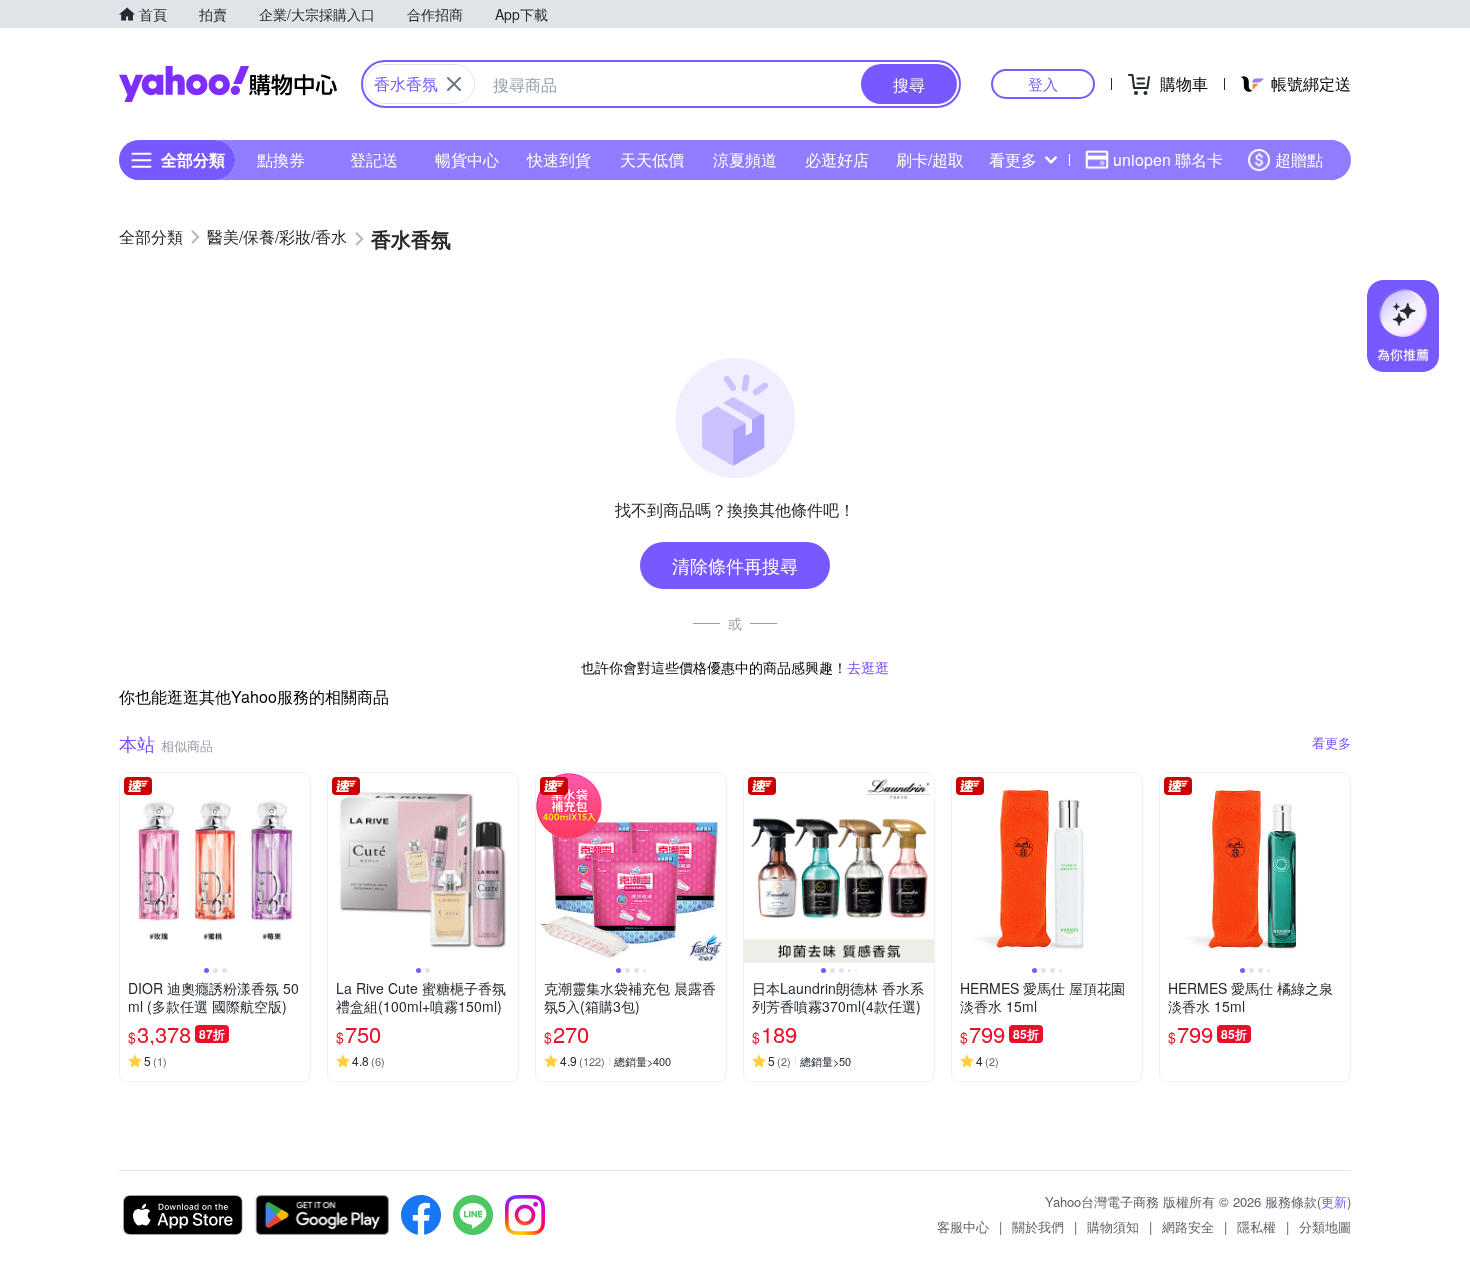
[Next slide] (297, 868)
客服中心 (963, 1226)
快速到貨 (559, 159)
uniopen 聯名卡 (1168, 159)
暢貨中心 (467, 159)
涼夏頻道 (745, 159)
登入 (1043, 83)
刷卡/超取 (930, 159)
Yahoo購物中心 (228, 84)
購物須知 (1113, 1226)
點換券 (281, 159)
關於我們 (1038, 1226)
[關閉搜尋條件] (454, 84)
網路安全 (1188, 1226)
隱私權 (1256, 1226)
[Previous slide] (133, 868)
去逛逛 (868, 667)
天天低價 (652, 159)
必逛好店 (837, 159)
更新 (1334, 1201)
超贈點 (1299, 159)
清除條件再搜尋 (735, 565)
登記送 (374, 159)
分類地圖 (1325, 1226)
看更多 (1013, 159)
